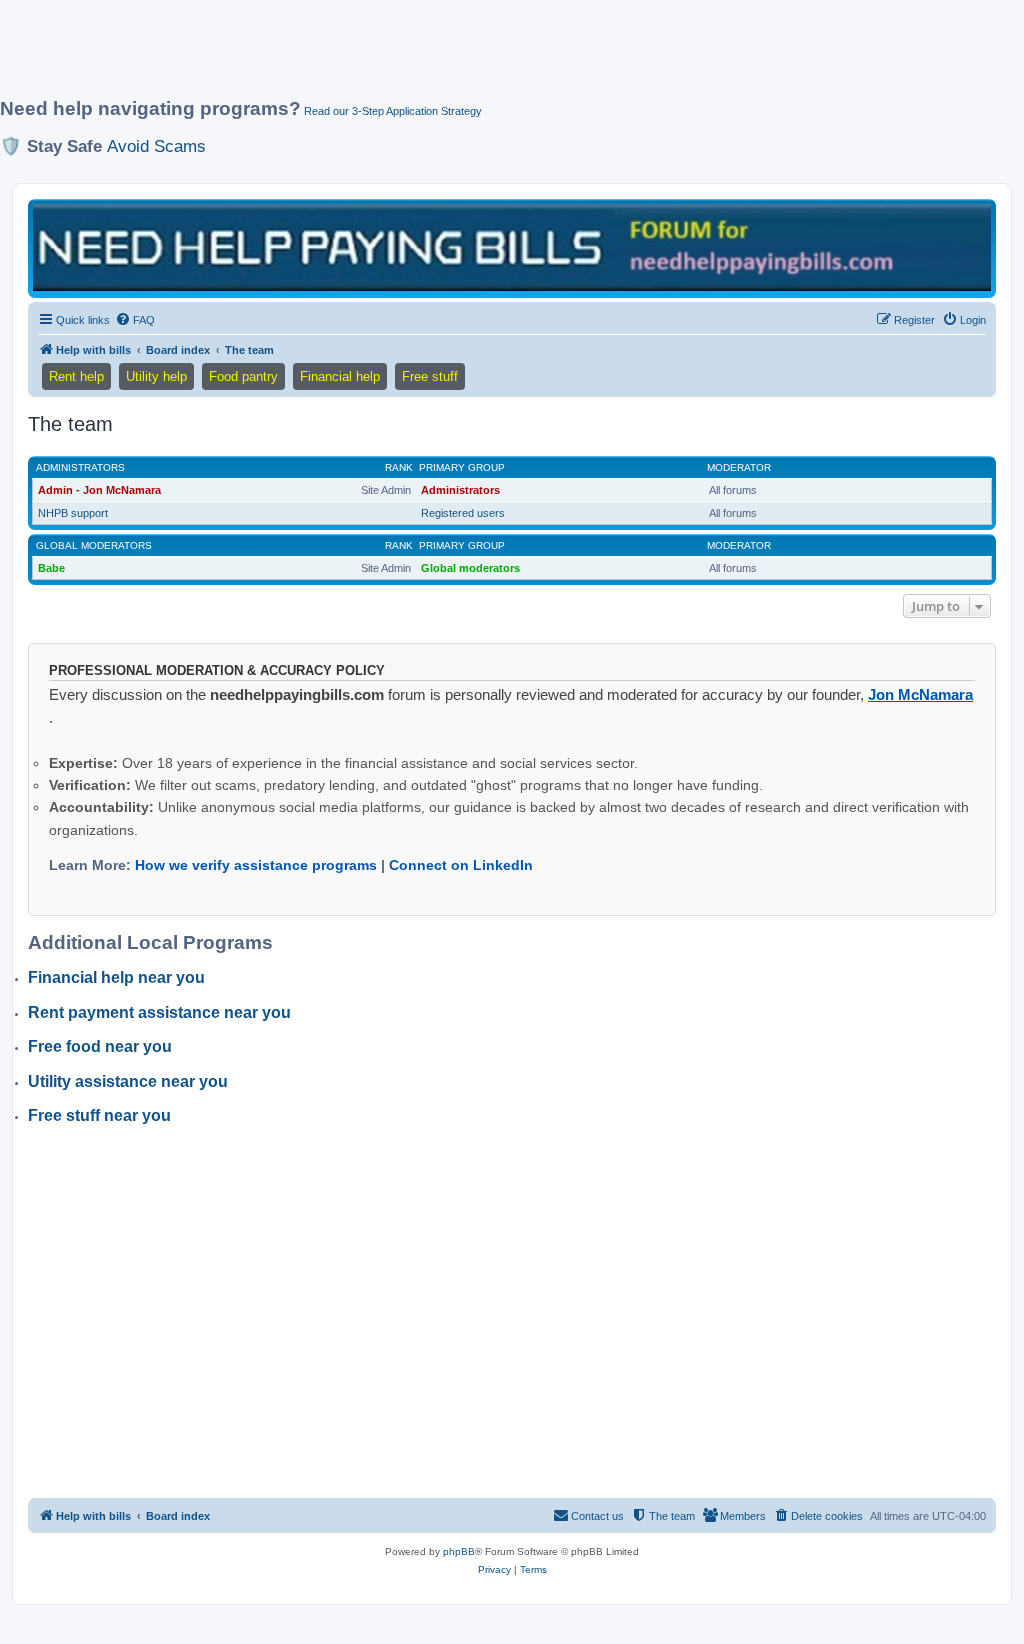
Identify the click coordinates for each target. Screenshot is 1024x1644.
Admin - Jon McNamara (99, 490)
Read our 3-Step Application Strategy (393, 111)
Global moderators (94, 545)
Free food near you (100, 1046)
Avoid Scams (156, 146)
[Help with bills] (512, 247)
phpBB (459, 1551)
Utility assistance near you (128, 1081)
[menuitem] (135, 320)
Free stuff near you (99, 1115)
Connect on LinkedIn (461, 865)
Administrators (80, 467)
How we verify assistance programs (256, 865)
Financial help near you (116, 977)
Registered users (463, 513)
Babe (51, 568)
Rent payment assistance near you (159, 1012)
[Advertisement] (485, 57)
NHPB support (73, 513)
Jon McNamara (920, 694)
